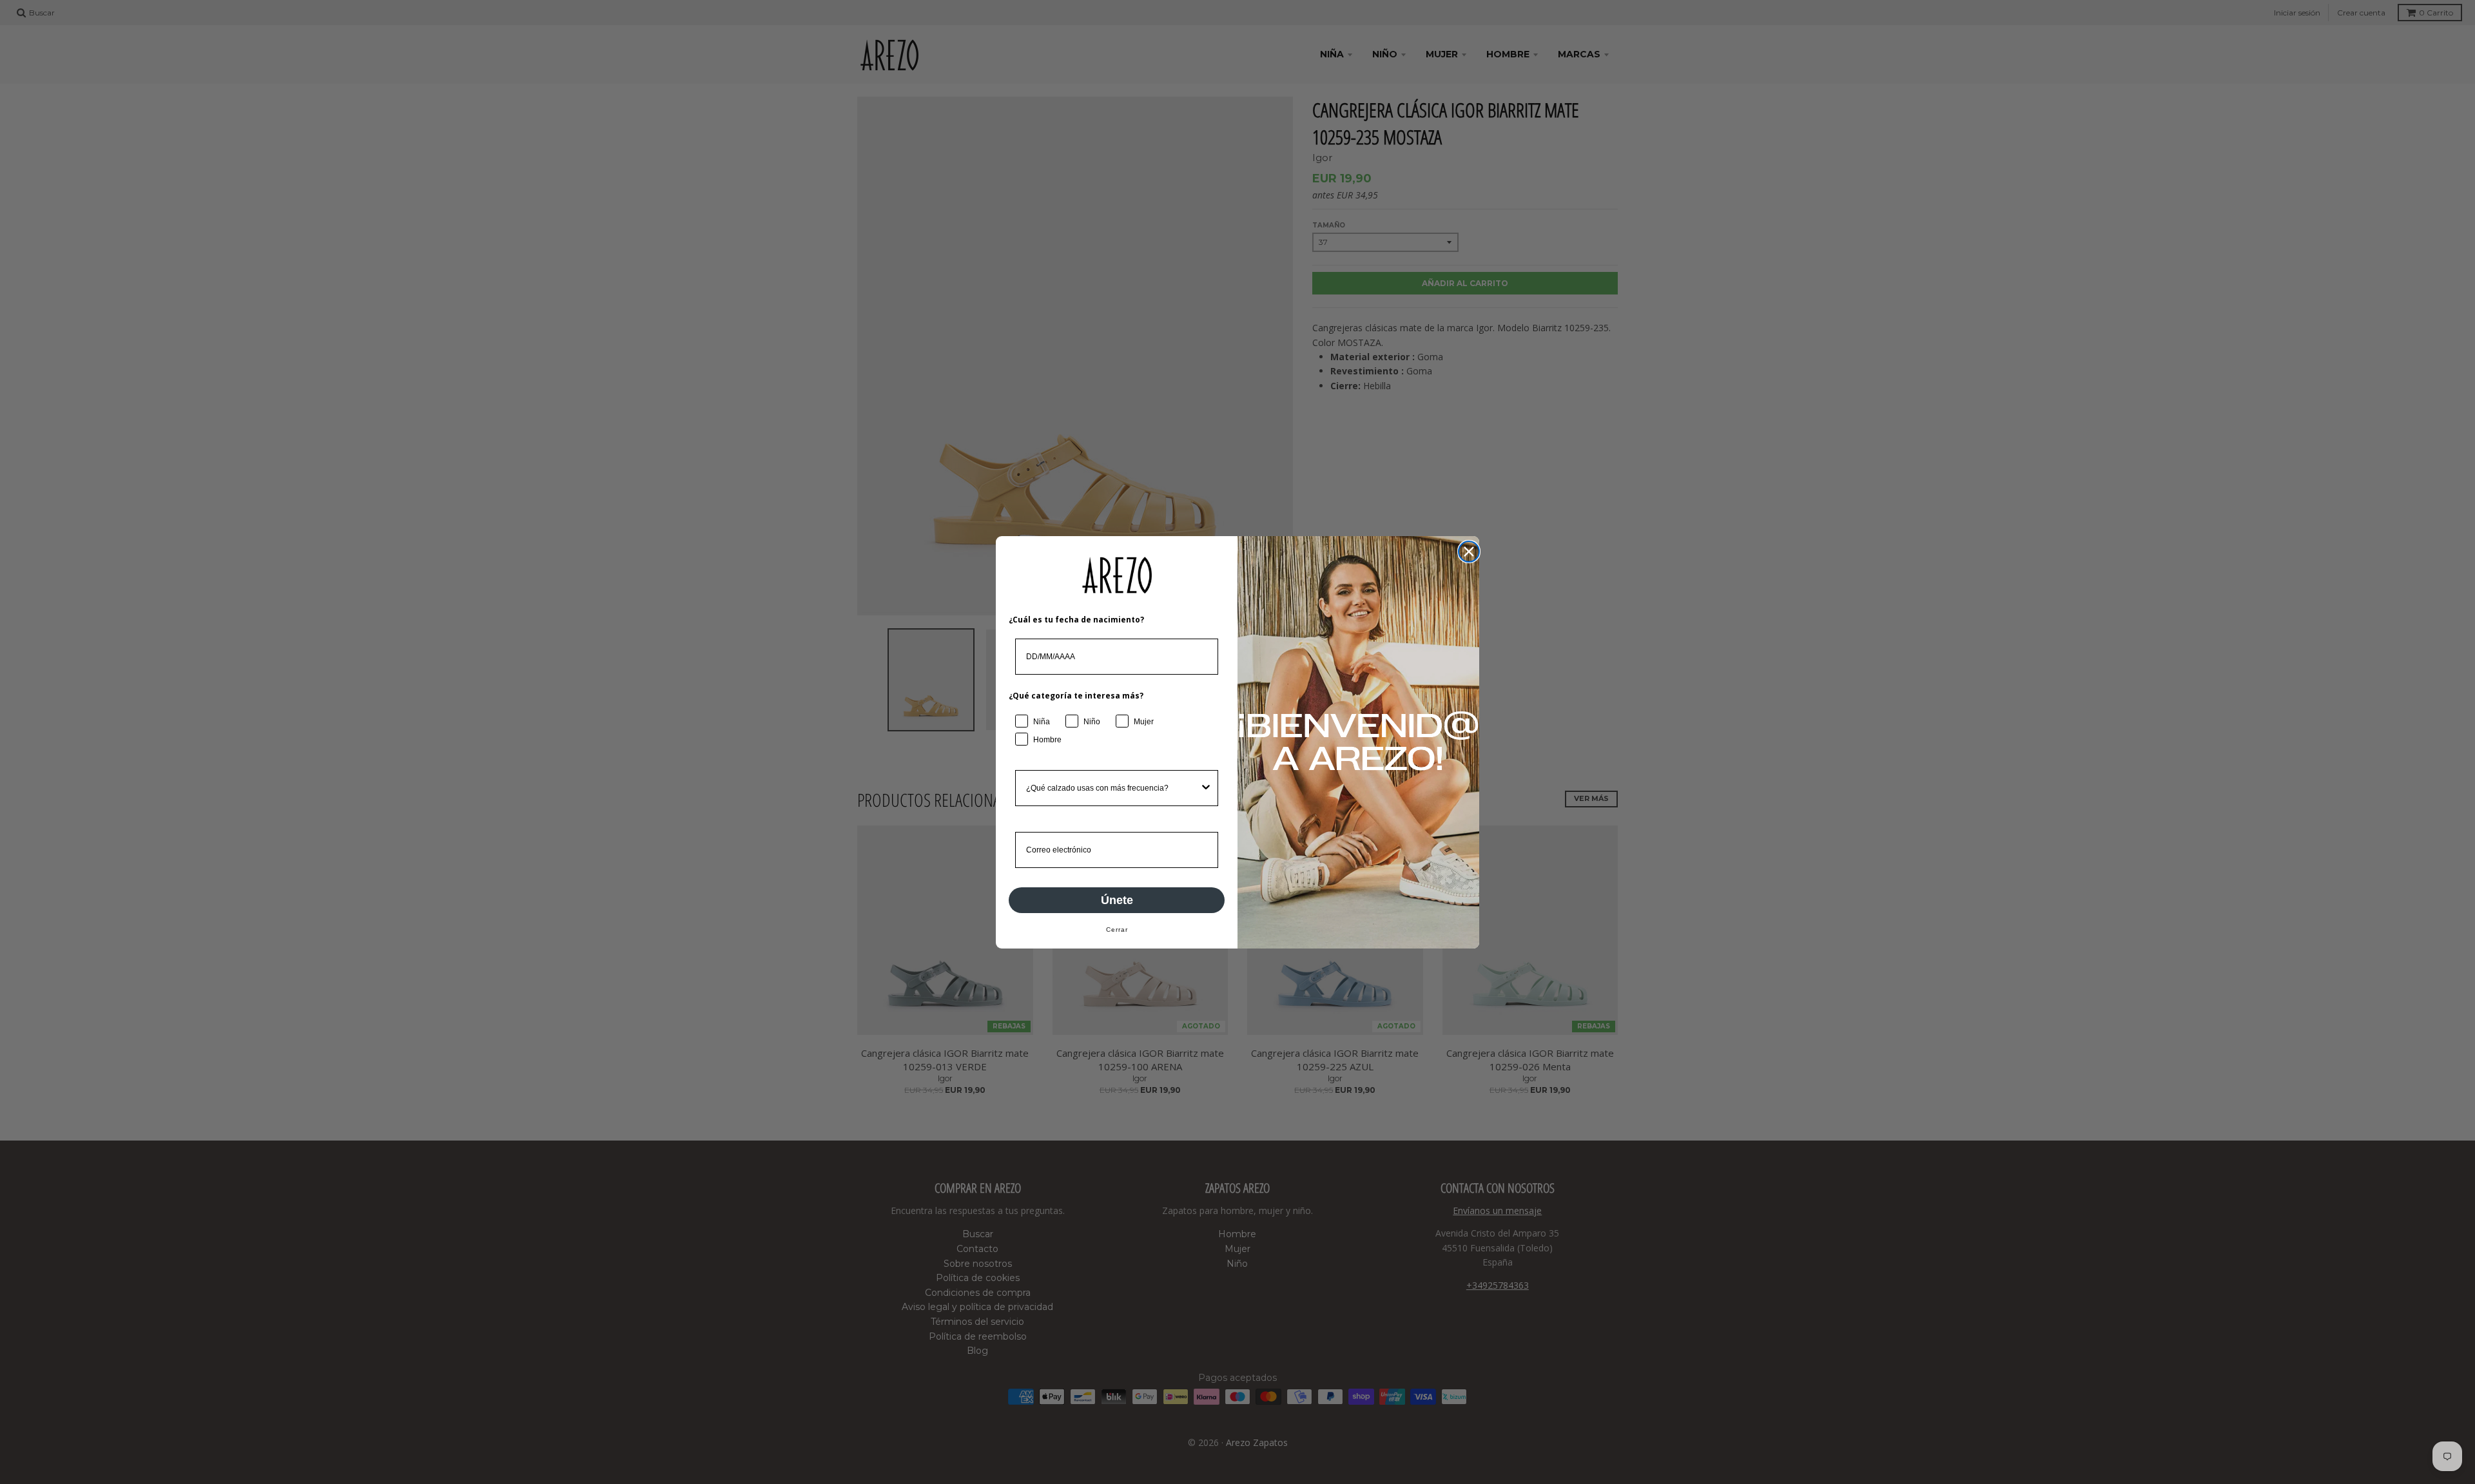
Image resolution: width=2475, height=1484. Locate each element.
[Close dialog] (1469, 552)
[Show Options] (1206, 788)
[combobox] (1113, 788)
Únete (1117, 900)
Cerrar (1117, 930)
